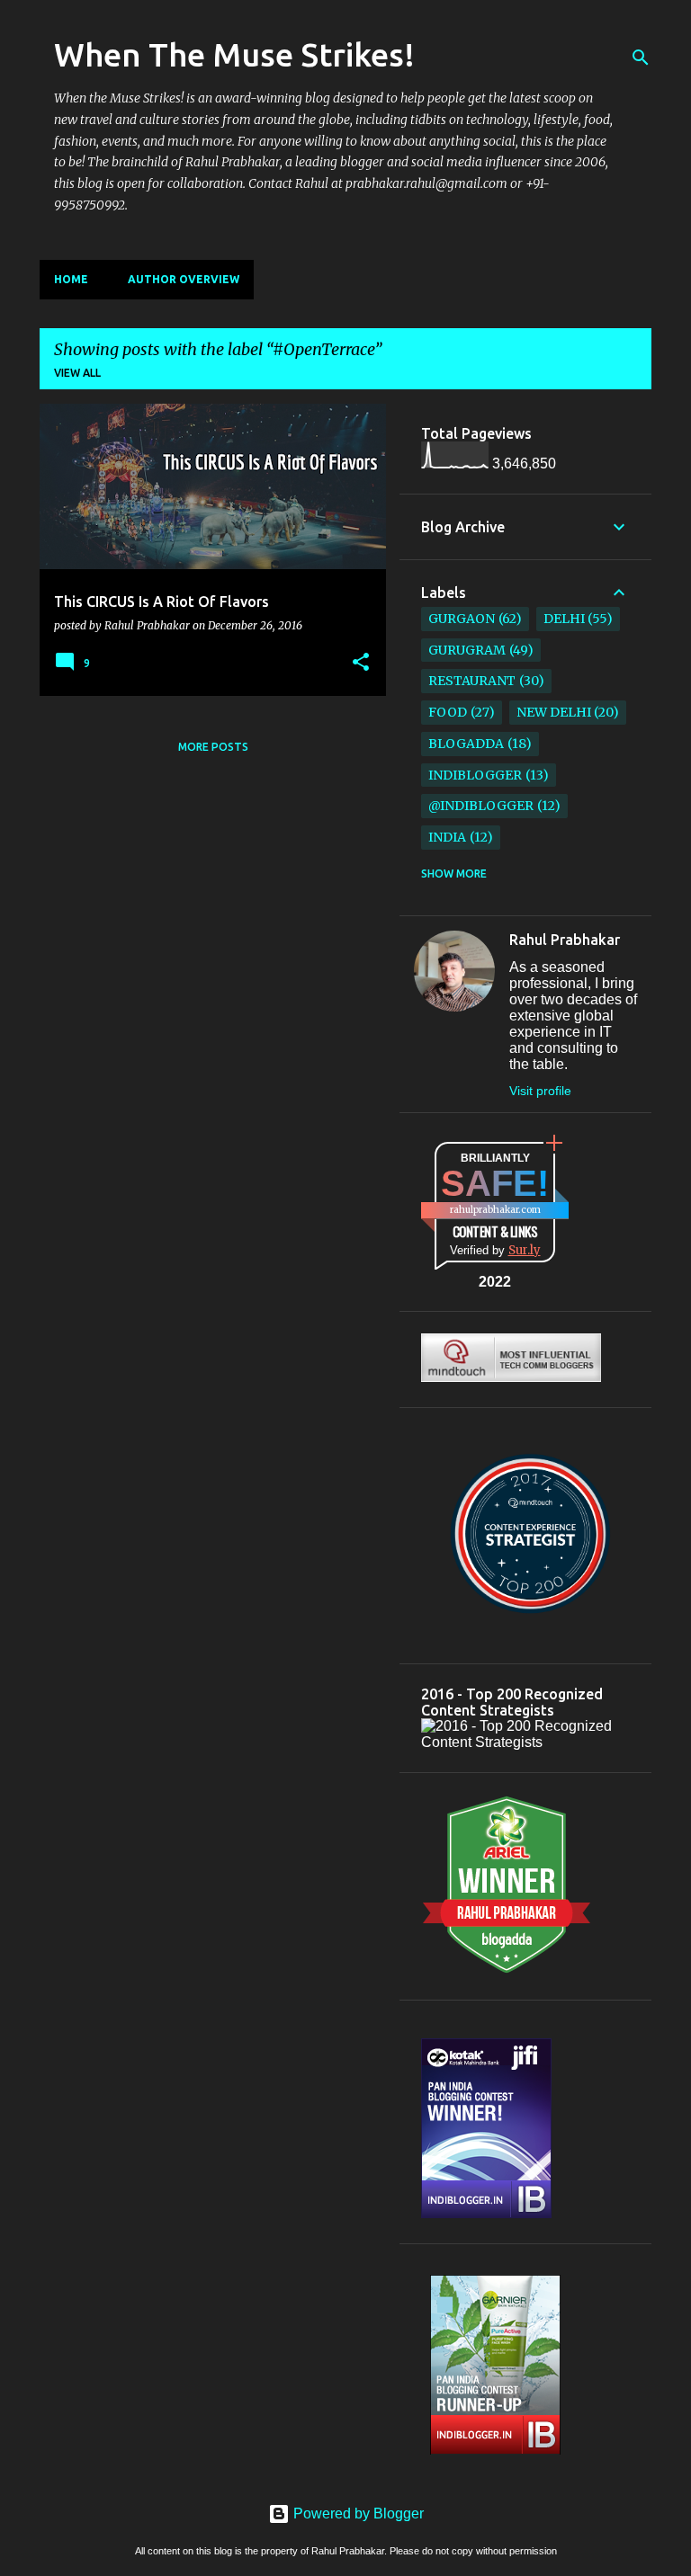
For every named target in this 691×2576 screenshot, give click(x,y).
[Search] (641, 58)
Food (448, 712)
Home (71, 279)
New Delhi (554, 712)
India (447, 837)
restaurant (472, 681)
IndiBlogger (475, 775)
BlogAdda (466, 744)
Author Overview (184, 279)
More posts (213, 747)
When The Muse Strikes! (234, 54)
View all (77, 373)
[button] (361, 663)
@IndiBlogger (481, 806)
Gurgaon (462, 619)
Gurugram (467, 650)
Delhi (564, 619)
